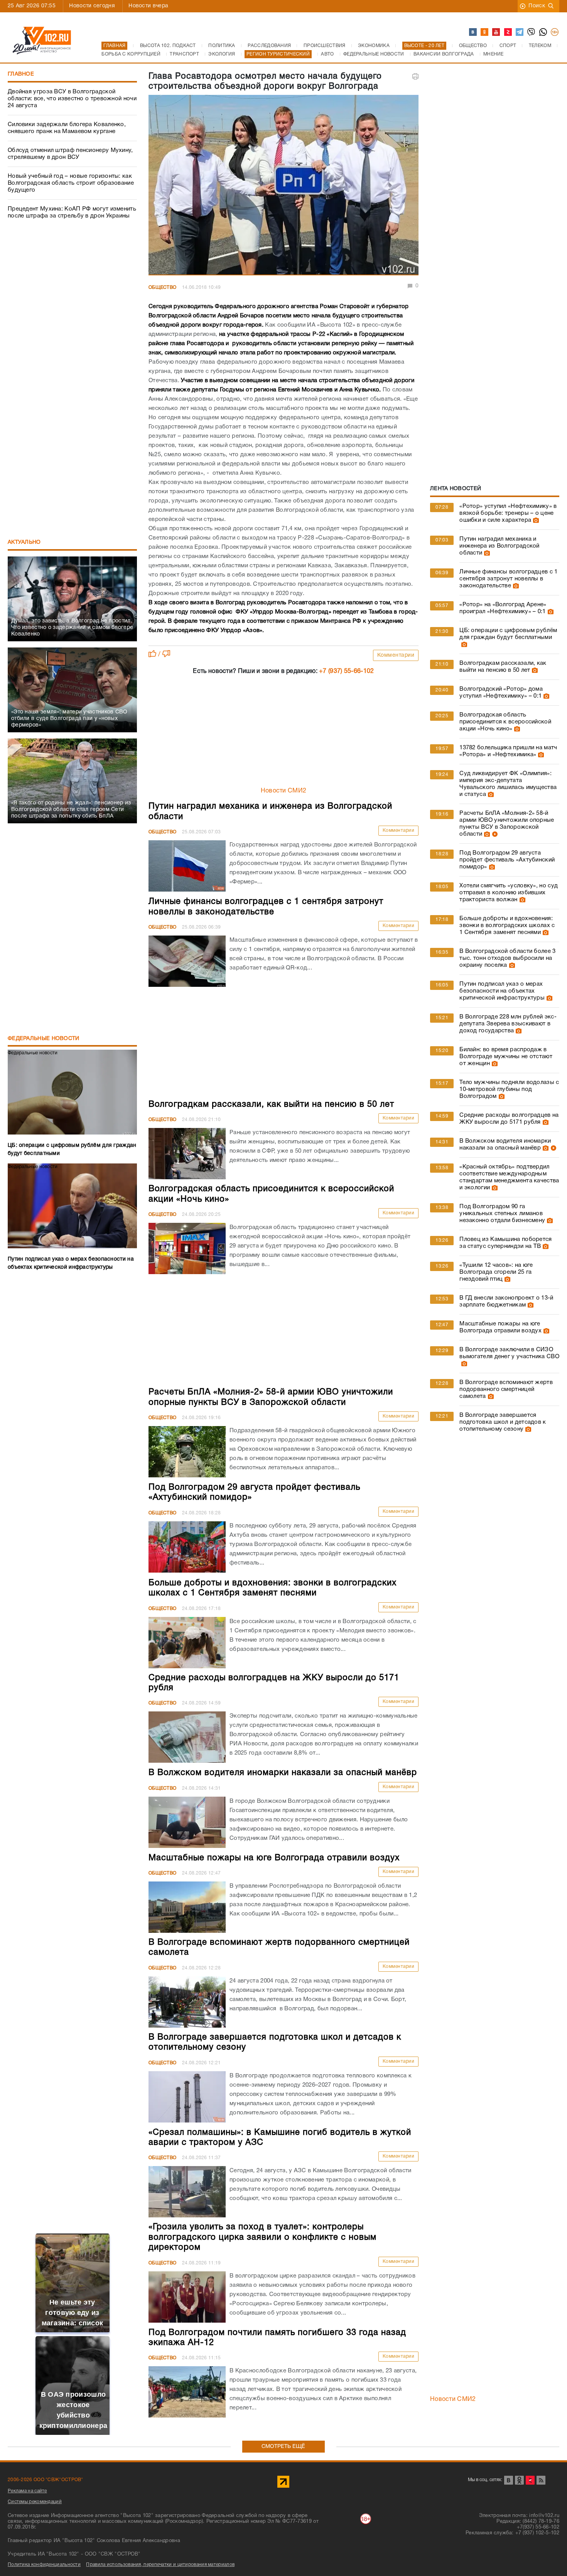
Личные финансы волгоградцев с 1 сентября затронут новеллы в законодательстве (508, 579)
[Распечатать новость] (415, 76)
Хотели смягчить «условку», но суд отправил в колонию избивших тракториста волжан (509, 893)
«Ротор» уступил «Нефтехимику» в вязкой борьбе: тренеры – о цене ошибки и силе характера (508, 513)
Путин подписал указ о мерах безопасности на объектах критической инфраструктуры (502, 991)
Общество (162, 287)
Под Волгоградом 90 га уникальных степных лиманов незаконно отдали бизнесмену (502, 1214)
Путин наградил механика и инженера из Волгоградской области (499, 546)
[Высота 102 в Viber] (532, 32)
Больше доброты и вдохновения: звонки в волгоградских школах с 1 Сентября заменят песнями (507, 926)
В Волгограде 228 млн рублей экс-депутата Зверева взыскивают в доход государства (508, 1024)
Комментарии (396, 655)
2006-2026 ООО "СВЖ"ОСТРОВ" (46, 2480)
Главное (21, 74)
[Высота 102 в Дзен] (508, 32)
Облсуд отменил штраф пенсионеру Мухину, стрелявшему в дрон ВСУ (70, 154)
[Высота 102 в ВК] (473, 32)
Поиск (537, 6)
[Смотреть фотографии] (535, 520)
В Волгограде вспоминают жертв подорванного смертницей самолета (506, 1389)
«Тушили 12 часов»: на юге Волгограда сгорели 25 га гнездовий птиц (496, 1272)
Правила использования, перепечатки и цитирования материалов (160, 2565)
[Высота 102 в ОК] (485, 32)
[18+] (555, 32)
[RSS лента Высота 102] (541, 2480)
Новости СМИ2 (284, 791)
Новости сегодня (92, 6)
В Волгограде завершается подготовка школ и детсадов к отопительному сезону (503, 1422)
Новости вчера (148, 6)
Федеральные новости (44, 1039)
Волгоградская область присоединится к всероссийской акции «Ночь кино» (505, 722)
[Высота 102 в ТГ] (520, 32)
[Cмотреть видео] (494, 834)
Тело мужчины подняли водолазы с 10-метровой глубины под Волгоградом (509, 1089)
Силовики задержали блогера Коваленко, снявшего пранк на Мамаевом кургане (67, 128)
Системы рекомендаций (35, 2502)
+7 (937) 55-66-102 (346, 671)
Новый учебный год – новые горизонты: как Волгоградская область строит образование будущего (71, 183)
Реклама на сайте (27, 2491)
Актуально (24, 542)
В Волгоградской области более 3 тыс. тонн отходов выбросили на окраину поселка (507, 958)
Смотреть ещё (283, 2447)
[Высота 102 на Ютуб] (496, 32)
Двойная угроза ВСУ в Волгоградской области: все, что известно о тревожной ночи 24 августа (72, 99)
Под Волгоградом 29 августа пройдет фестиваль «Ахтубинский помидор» (507, 860)
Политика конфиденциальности (44, 2565)
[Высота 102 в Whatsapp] (543, 32)
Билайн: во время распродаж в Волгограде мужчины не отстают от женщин (506, 1057)
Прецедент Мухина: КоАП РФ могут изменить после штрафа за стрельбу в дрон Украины (72, 212)
